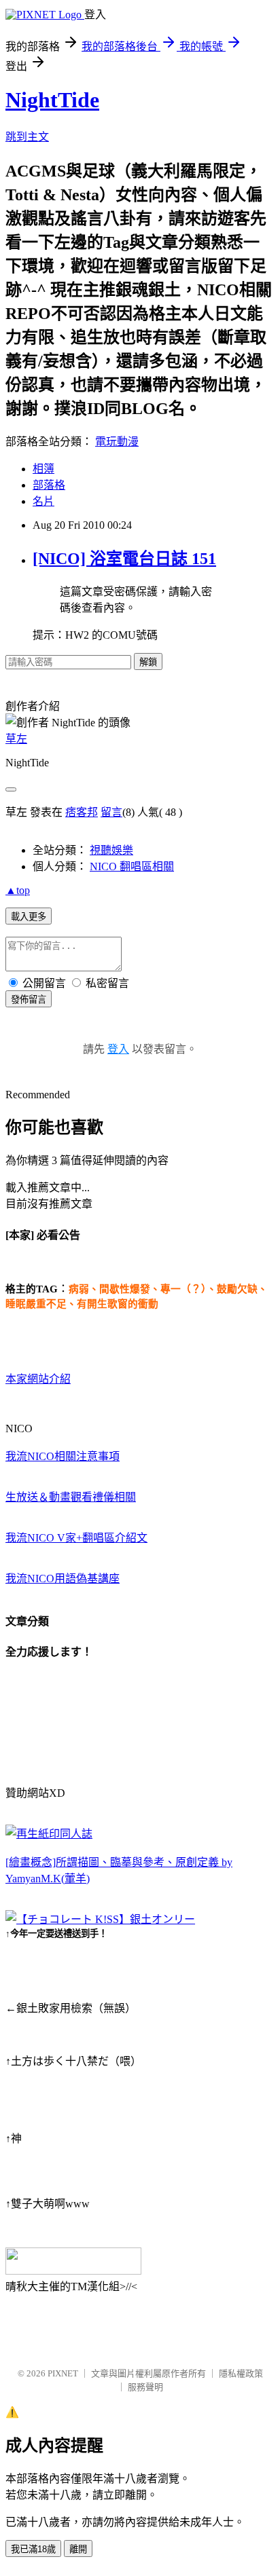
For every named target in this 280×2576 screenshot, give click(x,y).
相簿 (43, 469)
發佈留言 (29, 1000)
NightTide (52, 100)
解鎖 (148, 662)
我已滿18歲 (33, 2549)
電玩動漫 (117, 442)
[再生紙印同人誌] (49, 1834)
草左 (16, 739)
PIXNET (63, 2373)
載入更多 (29, 917)
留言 (111, 812)
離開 (78, 2549)
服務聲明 (145, 2387)
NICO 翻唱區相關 (132, 866)
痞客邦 (82, 812)
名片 (43, 501)
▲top (18, 890)
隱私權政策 (241, 2373)
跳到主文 (27, 137)
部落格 (49, 485)
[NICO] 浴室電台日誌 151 (124, 559)
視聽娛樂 (111, 850)
